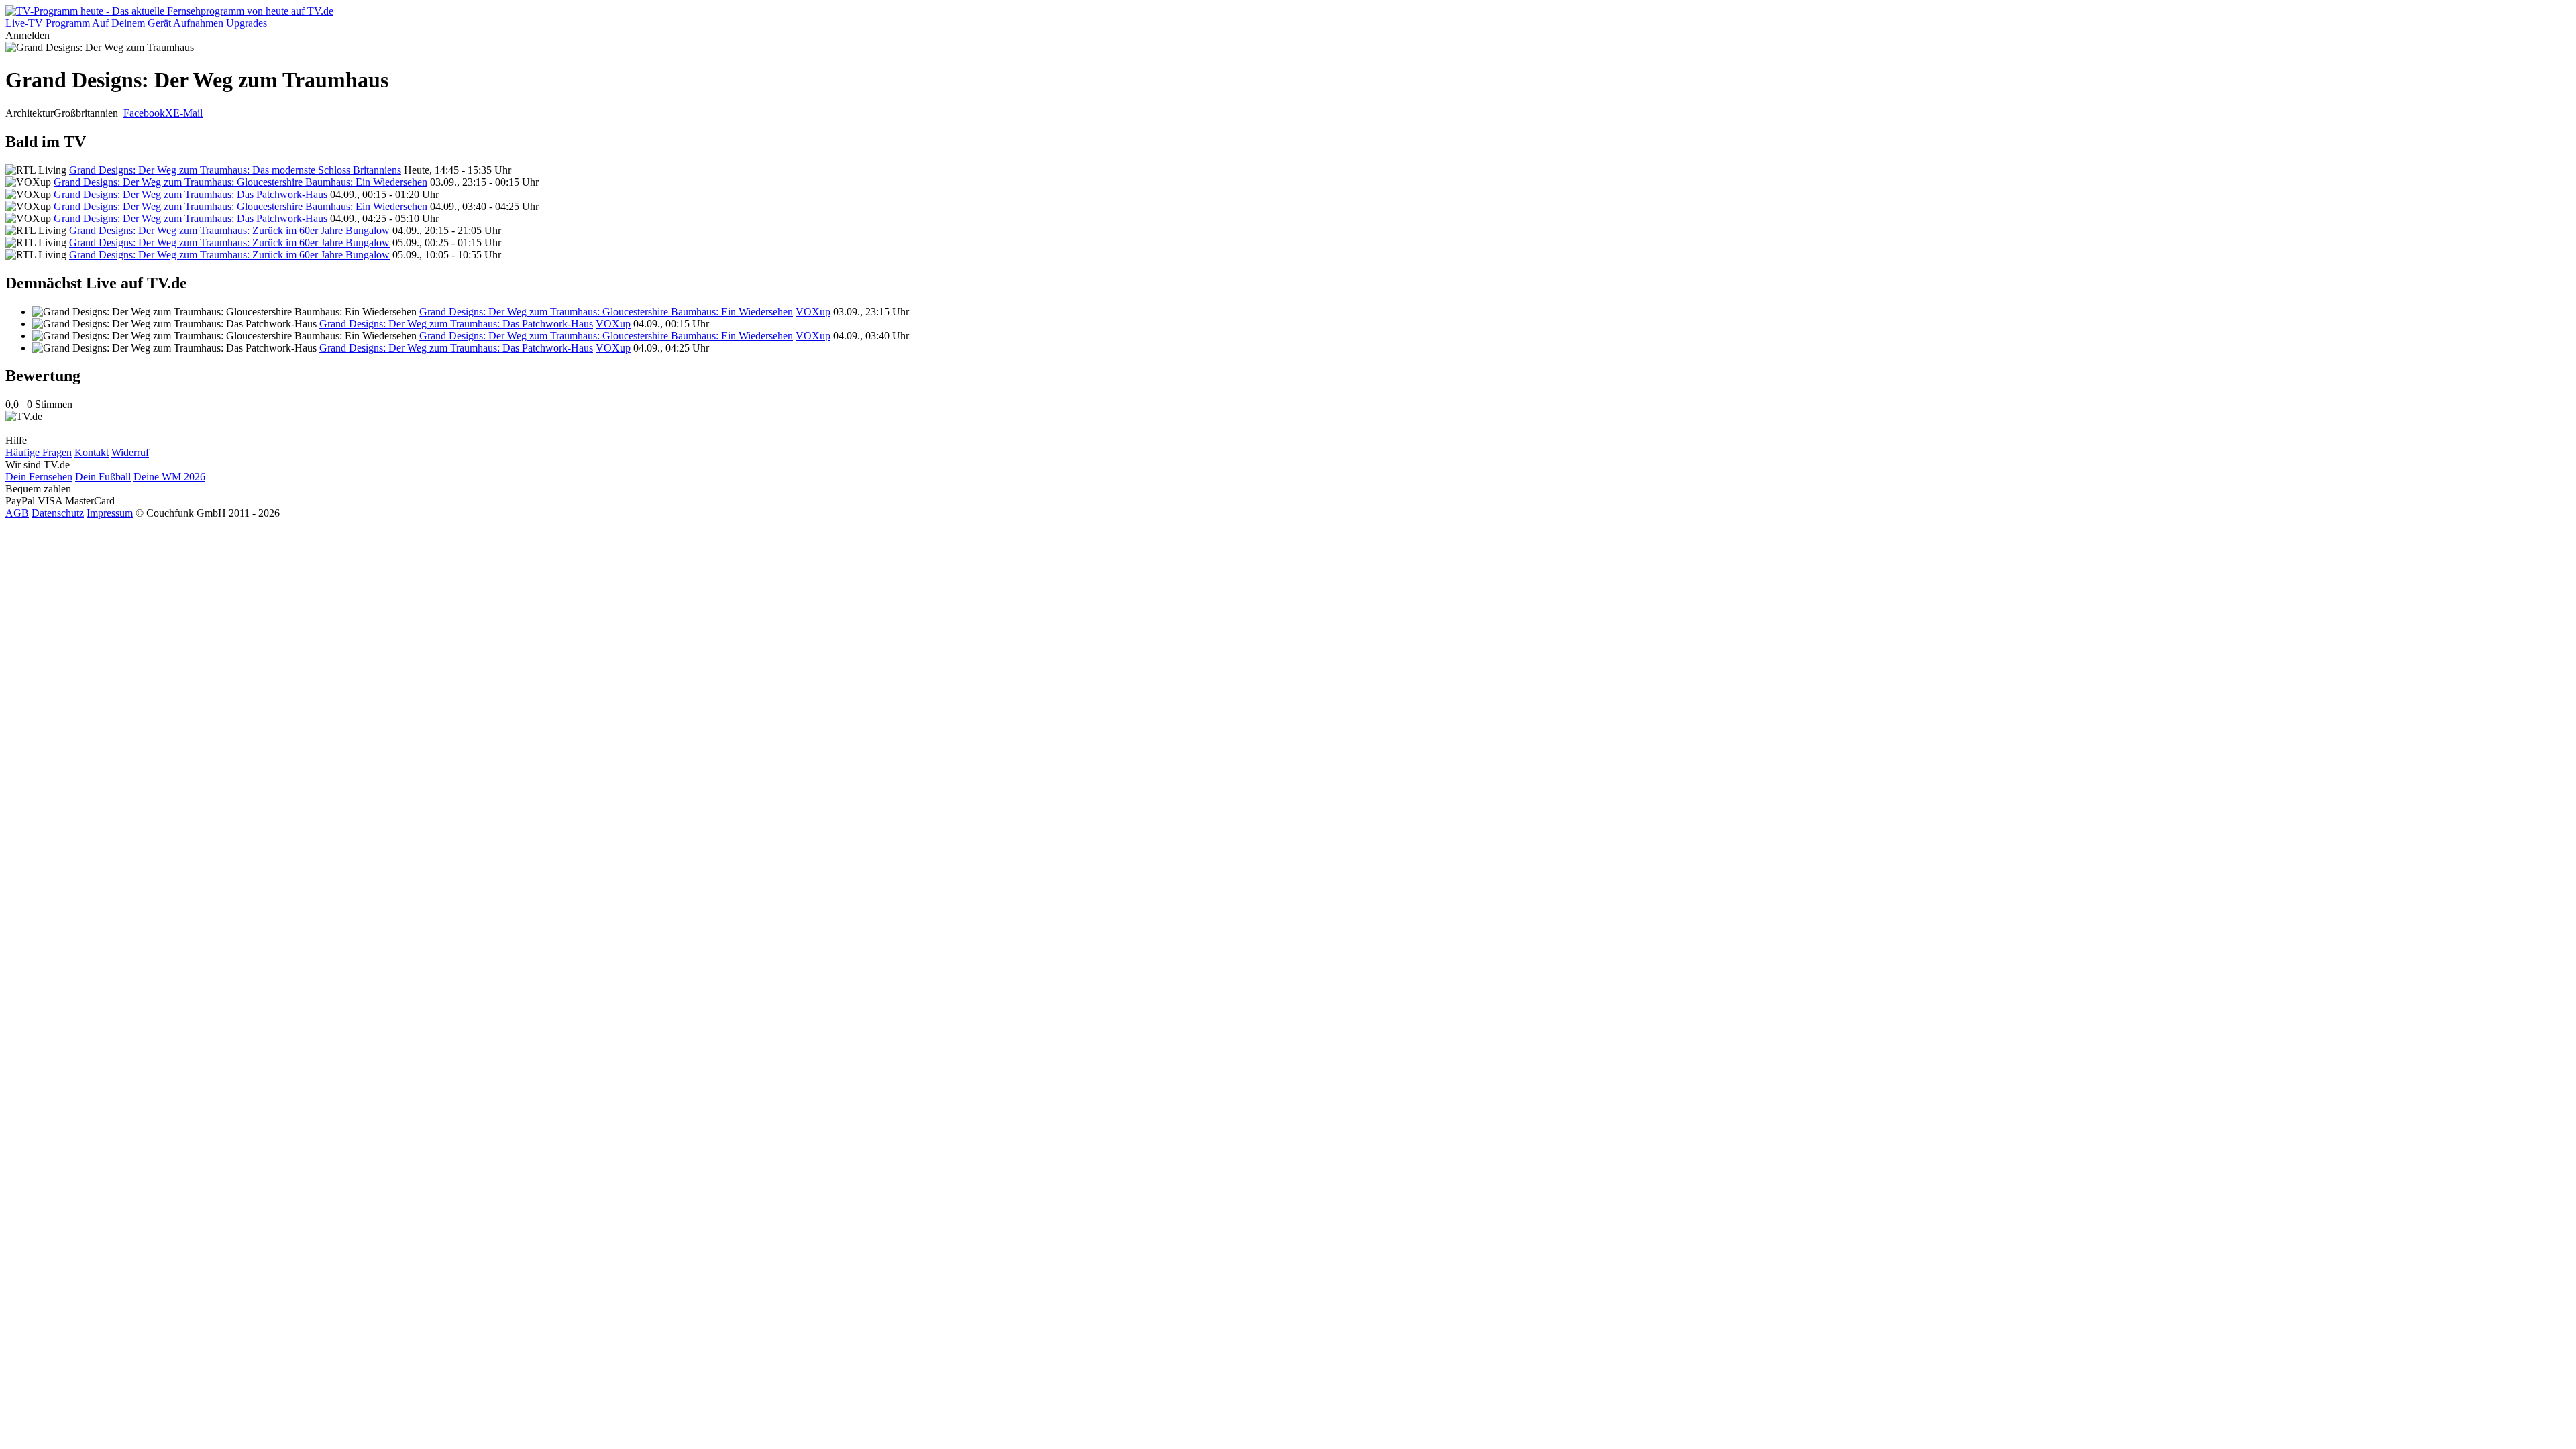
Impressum (110, 513)
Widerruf (130, 452)
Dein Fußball (103, 477)
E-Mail (188, 113)
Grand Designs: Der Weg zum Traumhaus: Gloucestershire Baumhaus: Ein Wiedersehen (240, 182)
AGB (17, 513)
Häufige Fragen (39, 452)
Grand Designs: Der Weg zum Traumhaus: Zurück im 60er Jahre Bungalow (229, 230)
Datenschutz (58, 513)
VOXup (813, 312)
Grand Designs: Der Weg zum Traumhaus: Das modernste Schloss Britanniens (235, 170)
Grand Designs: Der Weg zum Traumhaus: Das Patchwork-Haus (191, 194)
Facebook (144, 113)
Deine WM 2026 (169, 477)
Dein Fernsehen (39, 477)
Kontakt (92, 452)
